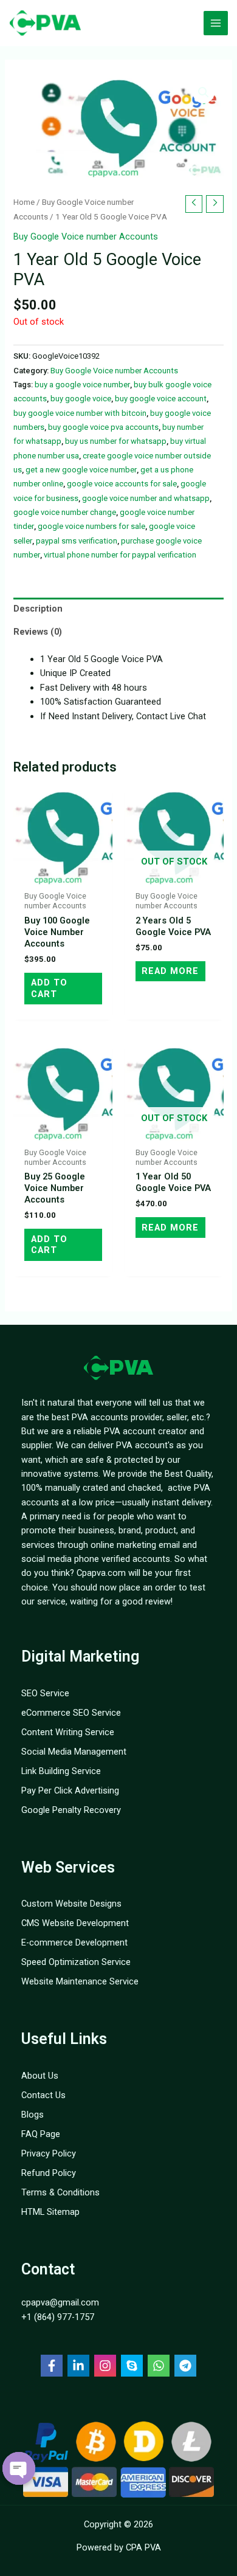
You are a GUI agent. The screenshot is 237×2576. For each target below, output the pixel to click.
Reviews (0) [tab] (38, 632)
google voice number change (65, 512)
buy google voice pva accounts (103, 427)
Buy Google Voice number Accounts (86, 237)
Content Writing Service (68, 1732)
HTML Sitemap (50, 2212)
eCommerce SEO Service (71, 1713)
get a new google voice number (81, 470)
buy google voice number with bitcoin (80, 413)
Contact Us (43, 2095)
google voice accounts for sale (122, 484)
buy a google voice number (82, 385)
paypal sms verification (77, 541)
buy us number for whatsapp (116, 441)
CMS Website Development (75, 1923)
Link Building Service (61, 1771)
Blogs (33, 2115)
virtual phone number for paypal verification (120, 555)
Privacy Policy (49, 2153)
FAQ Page (41, 2134)
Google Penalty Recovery (71, 1810)
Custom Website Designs (71, 1904)
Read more (170, 971)
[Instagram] (105, 2366)
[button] (204, 92)
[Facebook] (52, 2366)
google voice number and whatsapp (146, 498)
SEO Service (45, 1693)
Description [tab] (38, 609)
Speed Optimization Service (76, 1962)
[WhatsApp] (159, 2366)
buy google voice (81, 399)
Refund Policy (49, 2173)
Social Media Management (74, 1752)
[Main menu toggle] (216, 23)
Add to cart (49, 988)
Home (24, 202)
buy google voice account (161, 399)
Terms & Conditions (60, 2192)
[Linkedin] (78, 2366)
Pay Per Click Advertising (70, 1790)
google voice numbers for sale (91, 526)
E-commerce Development (74, 1942)
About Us (40, 2076)
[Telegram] (185, 2366)
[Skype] (132, 2366)
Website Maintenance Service (80, 1981)
